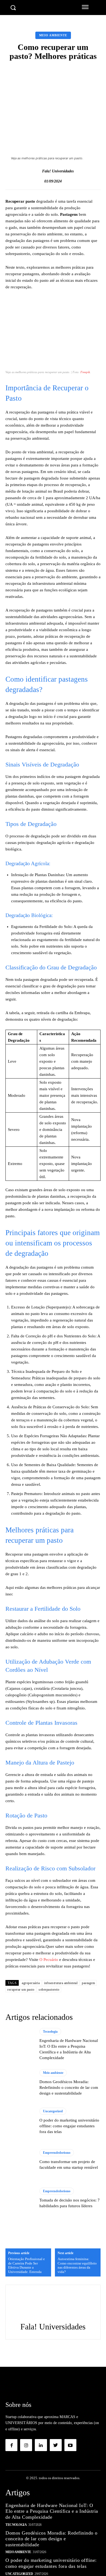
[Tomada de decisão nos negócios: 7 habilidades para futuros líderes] (20, 2198)
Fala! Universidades (58, 171)
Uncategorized (53, 2111)
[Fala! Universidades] (36, 172)
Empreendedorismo (57, 2153)
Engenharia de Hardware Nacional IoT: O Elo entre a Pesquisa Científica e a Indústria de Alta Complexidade (52, 2511)
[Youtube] (70, 2445)
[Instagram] (26, 2445)
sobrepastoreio (49, 1990)
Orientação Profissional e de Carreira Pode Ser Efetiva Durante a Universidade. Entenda (26, 2265)
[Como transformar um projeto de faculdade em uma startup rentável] (20, 2160)
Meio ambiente (53, 35)
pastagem (88, 1983)
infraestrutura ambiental (61, 1983)
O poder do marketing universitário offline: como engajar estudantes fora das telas (69, 2126)
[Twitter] (56, 2445)
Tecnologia (50, 2032)
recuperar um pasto (21, 1990)
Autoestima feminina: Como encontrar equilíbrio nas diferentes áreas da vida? (77, 2265)
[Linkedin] (41, 2445)
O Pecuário (48, 1960)
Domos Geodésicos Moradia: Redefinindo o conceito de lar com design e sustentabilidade (69, 2087)
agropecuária (31, 1983)
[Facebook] (11, 2445)
